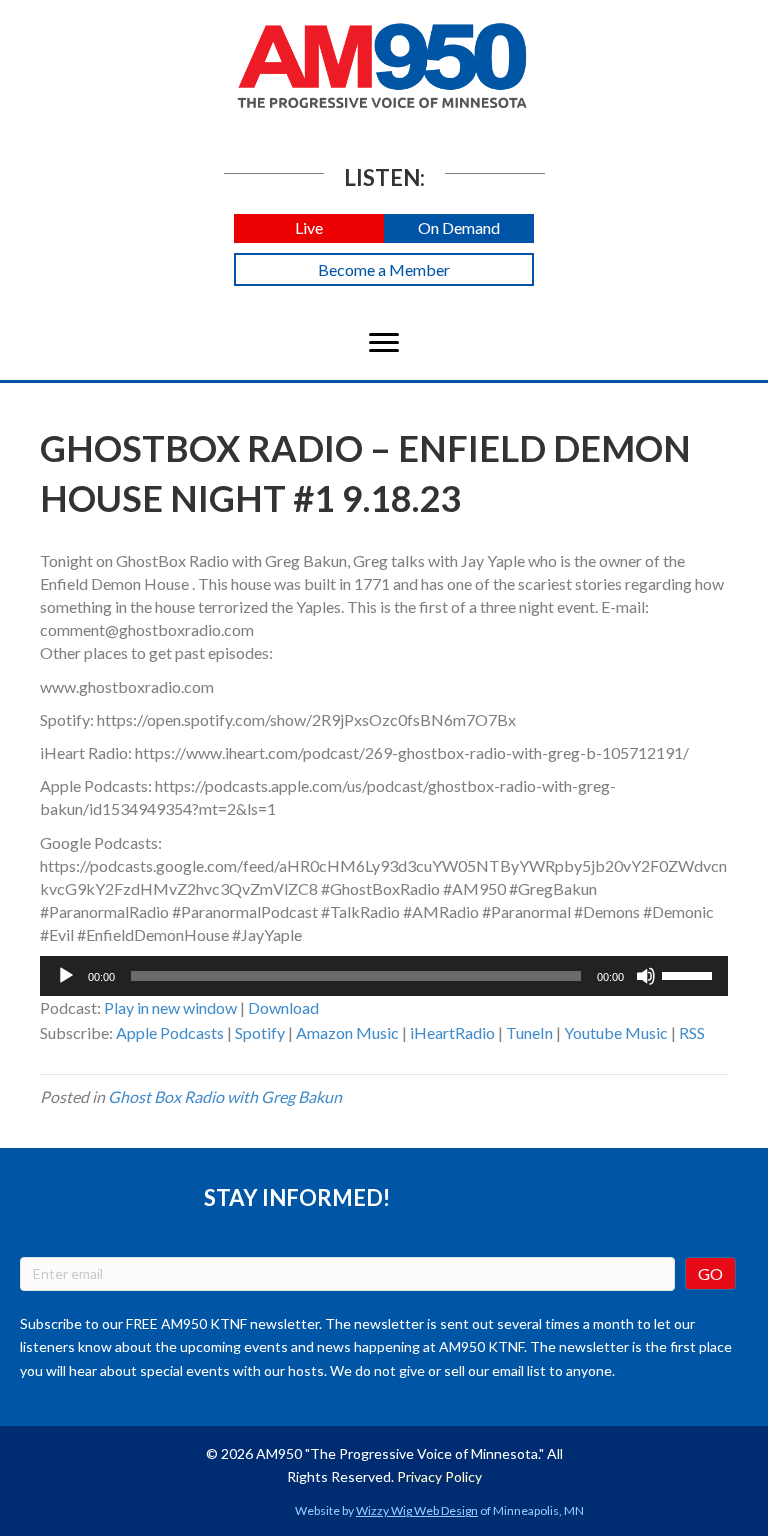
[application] (384, 976)
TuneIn (529, 1032)
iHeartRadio (452, 1032)
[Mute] (646, 976)
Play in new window (170, 1007)
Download (283, 1007)
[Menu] (384, 343)
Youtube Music (616, 1032)
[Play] (66, 976)
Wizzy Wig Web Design (417, 1510)
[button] (309, 228)
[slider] (690, 974)
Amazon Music (347, 1032)
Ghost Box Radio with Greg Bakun (225, 1096)
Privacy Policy (439, 1476)
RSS (692, 1032)
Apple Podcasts (170, 1032)
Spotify (260, 1032)
